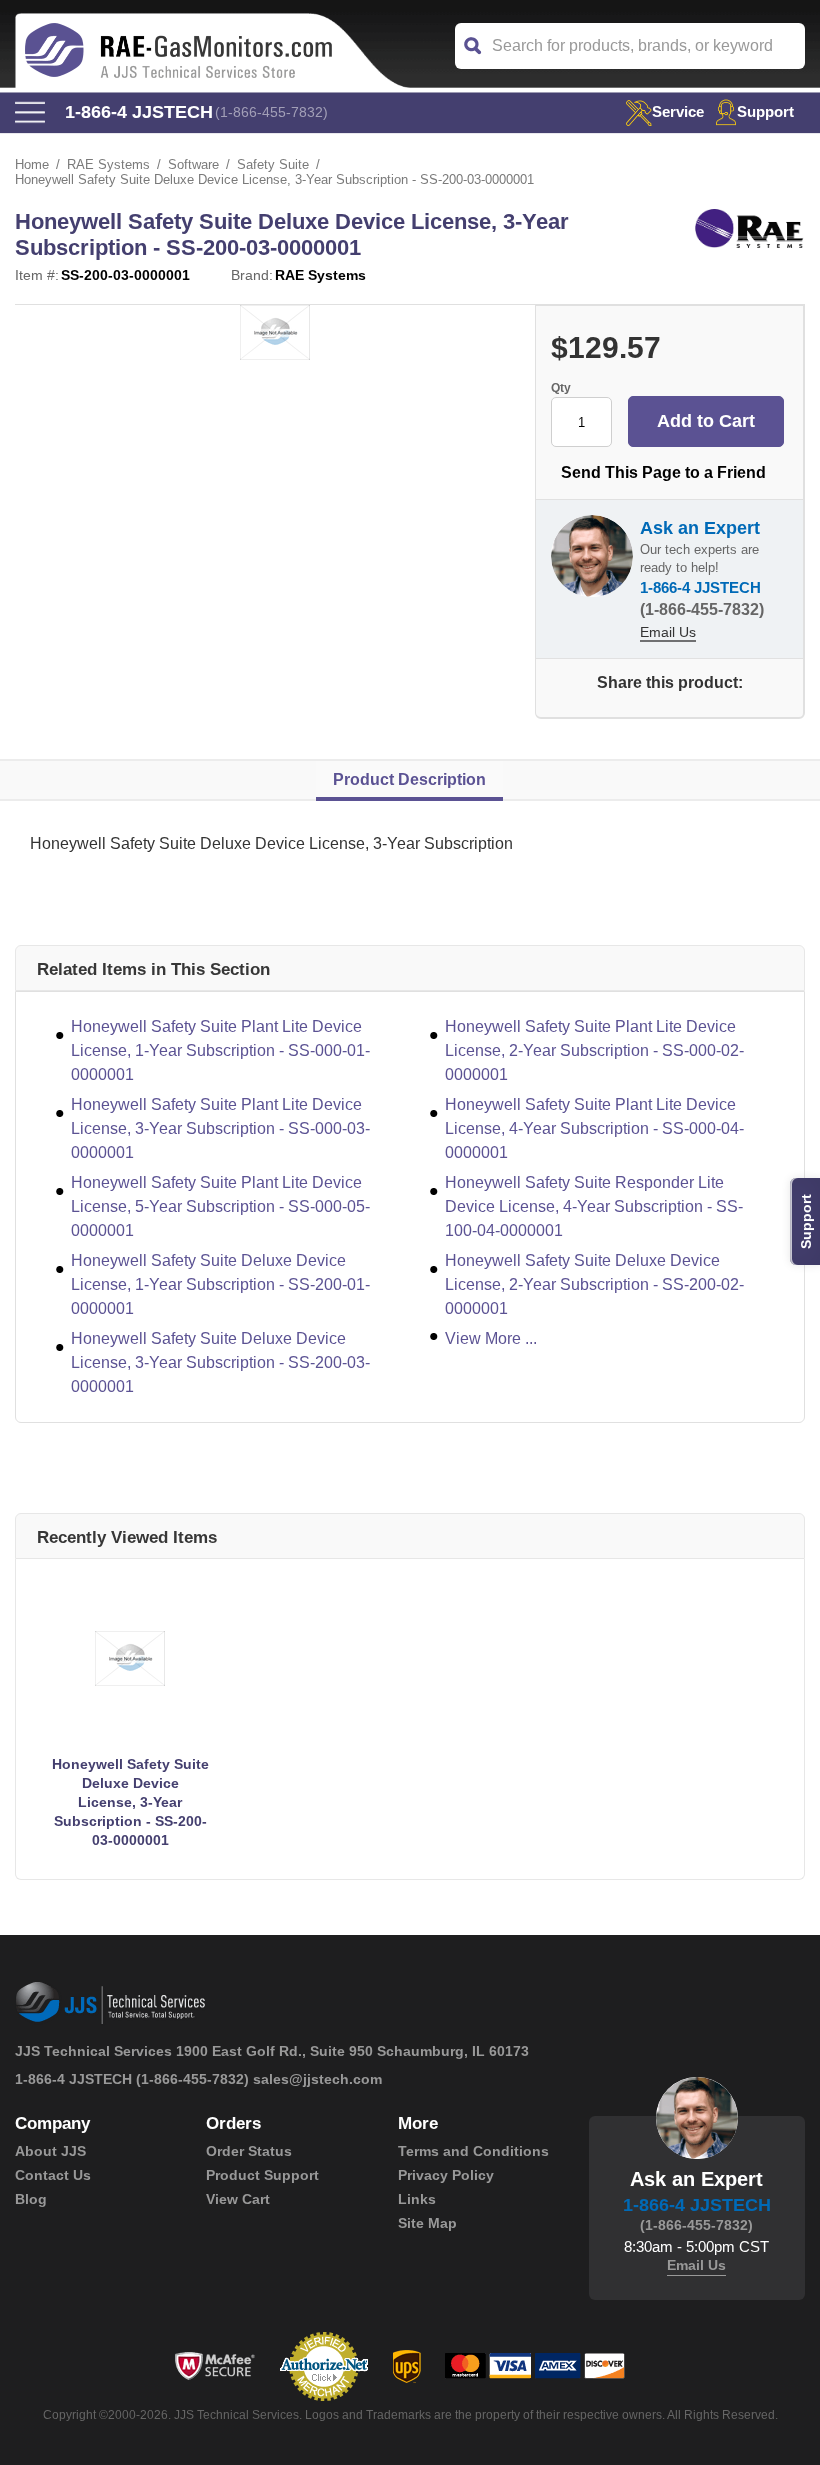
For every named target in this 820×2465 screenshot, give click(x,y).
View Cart (238, 2199)
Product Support (262, 2175)
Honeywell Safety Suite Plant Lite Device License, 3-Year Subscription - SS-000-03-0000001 (220, 1128)
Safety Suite (273, 164)
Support (765, 111)
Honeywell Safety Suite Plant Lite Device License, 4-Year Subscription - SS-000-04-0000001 (594, 1128)
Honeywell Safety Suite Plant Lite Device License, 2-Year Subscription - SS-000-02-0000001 (594, 1050)
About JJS (50, 2151)
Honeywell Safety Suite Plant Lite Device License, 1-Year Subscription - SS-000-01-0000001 (220, 1050)
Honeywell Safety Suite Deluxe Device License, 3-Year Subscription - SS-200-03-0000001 (220, 1362)
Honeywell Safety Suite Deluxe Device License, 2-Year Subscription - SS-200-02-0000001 (594, 1284)
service (678, 111)
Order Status (249, 2151)
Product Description (409, 779)
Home (32, 164)
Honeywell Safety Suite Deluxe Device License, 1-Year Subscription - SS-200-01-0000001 (220, 1284)
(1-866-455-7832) (271, 112)
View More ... (491, 1338)
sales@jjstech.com (317, 2079)
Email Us (668, 632)
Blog (31, 2199)
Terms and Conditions (473, 2151)
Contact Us (53, 2175)
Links (417, 2199)
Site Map (427, 2223)
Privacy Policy (446, 2175)
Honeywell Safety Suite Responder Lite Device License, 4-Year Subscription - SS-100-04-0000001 (594, 1206)
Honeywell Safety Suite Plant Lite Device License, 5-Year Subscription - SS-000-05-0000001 (220, 1206)
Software (193, 164)
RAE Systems (108, 164)
